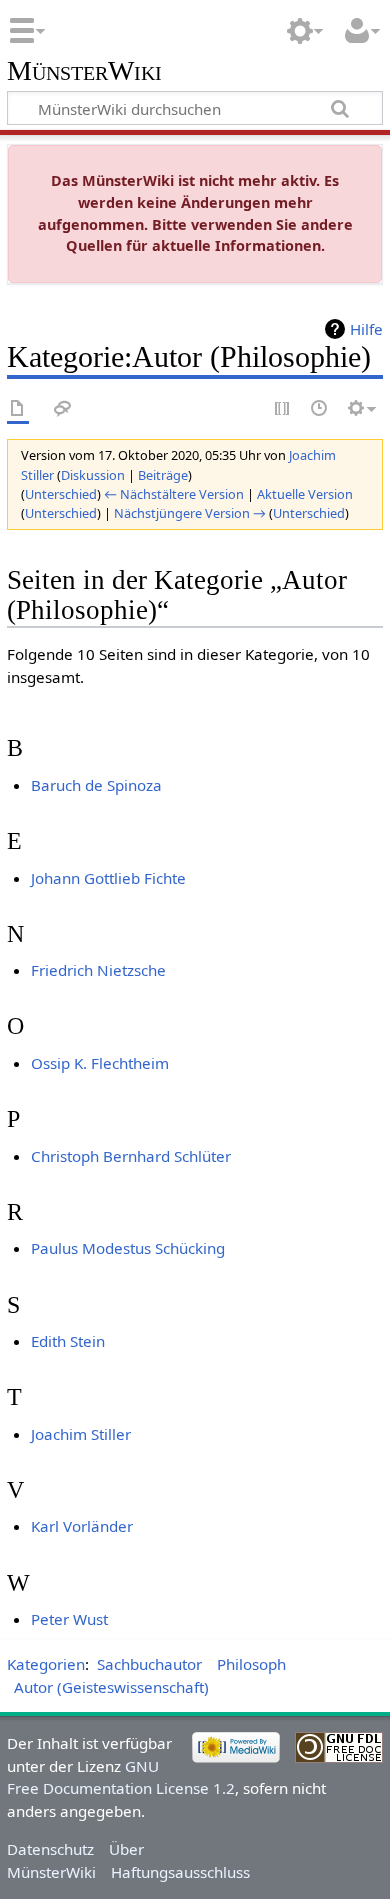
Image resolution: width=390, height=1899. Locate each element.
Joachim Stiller (81, 1434)
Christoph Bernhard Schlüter (131, 1156)
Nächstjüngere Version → (190, 513)
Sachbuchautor (149, 1664)
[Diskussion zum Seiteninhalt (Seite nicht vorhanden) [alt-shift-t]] (63, 409)
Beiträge (163, 475)
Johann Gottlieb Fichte (108, 878)
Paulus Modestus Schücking (128, 1248)
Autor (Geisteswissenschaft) (111, 1687)
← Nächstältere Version (174, 494)
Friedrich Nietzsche (98, 970)
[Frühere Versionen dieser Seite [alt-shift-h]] (320, 409)
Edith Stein (68, 1341)
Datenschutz (50, 1849)
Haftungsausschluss (180, 1872)
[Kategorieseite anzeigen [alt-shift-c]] (18, 409)
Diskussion (93, 475)
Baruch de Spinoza (96, 785)
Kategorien (46, 1664)
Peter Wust (69, 1619)
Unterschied (61, 494)
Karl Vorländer (82, 1526)
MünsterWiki (84, 71)
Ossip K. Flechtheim (100, 1063)
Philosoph (251, 1664)
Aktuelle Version (305, 494)
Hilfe (366, 329)
